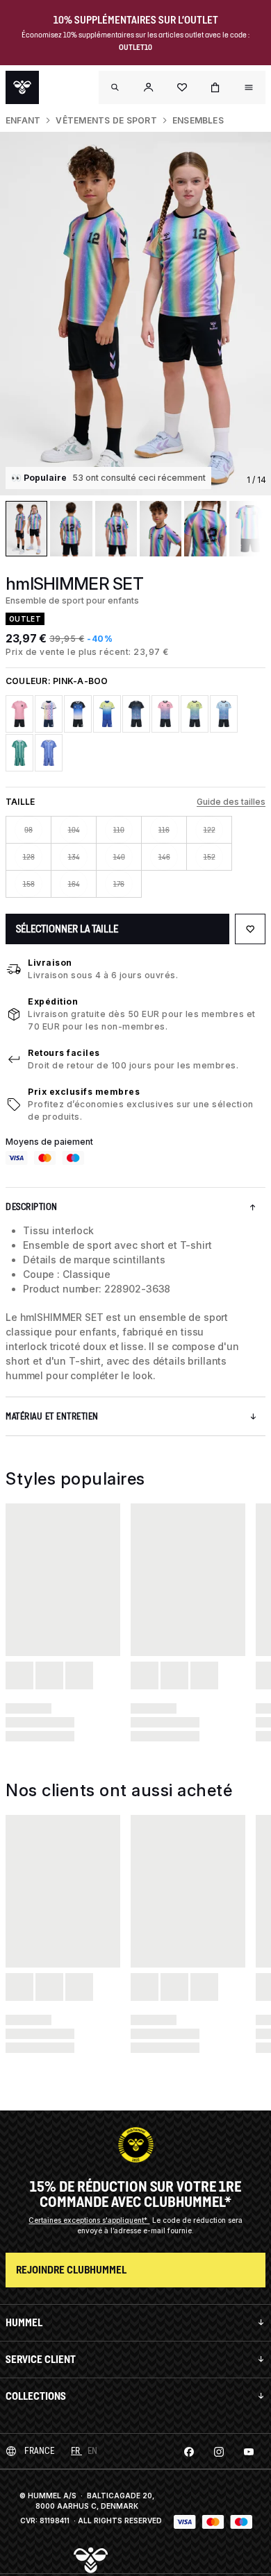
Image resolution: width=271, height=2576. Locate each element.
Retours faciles (64, 1053)
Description (32, 1207)
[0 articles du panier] (215, 87)
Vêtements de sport (106, 120)
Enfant (23, 120)
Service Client (41, 2359)
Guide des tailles (231, 802)
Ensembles (198, 120)
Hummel (24, 2322)
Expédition (53, 1001)
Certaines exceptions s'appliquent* (89, 2220)
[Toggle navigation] (115, 87)
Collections (36, 2396)
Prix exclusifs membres (84, 1092)
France (39, 2451)
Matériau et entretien (52, 1416)
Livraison (50, 963)
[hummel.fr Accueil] (22, 87)
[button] (149, 87)
